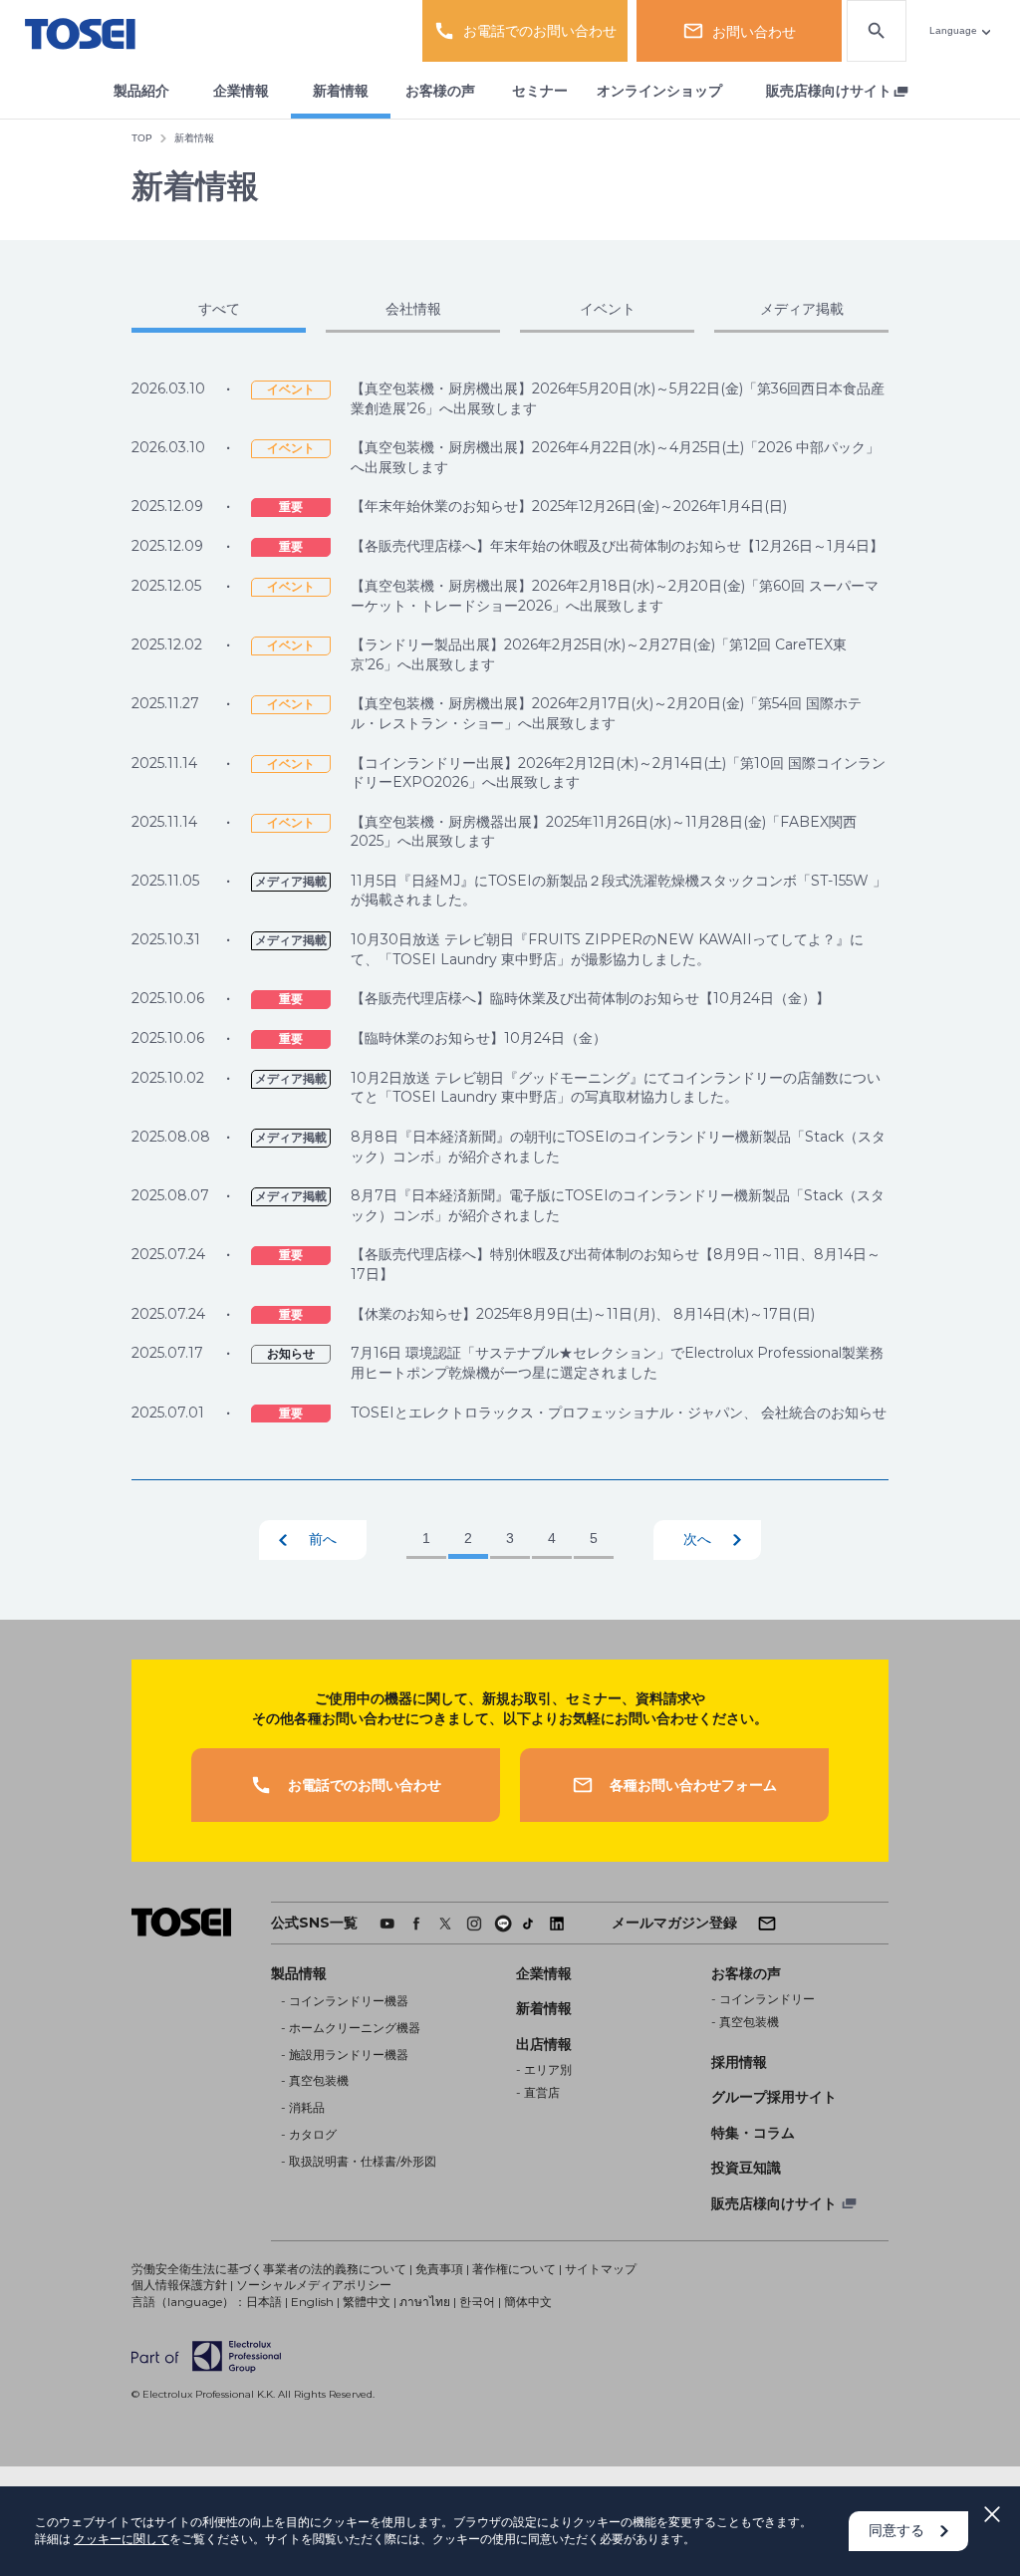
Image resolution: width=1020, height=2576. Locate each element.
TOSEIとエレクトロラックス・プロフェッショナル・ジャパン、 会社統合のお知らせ (619, 1413)
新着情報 (341, 91)
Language (953, 30)
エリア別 (548, 2069)
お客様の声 (440, 91)
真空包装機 (319, 2080)
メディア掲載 (802, 309)
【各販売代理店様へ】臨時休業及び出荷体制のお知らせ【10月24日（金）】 (590, 998)
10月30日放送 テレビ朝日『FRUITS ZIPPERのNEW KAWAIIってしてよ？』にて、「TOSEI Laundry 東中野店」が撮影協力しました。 (607, 949)
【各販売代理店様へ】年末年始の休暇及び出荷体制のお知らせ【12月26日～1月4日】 (617, 546)
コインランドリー (767, 1999)
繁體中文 (367, 2302)
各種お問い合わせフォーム (693, 1785)
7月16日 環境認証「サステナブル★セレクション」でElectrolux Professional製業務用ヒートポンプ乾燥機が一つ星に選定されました (617, 1363)
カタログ (313, 2134)
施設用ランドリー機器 (349, 2055)
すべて (219, 309)
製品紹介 (141, 91)
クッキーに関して (122, 2539)
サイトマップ (601, 2269)
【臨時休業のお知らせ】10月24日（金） (479, 1038)
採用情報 (739, 2062)
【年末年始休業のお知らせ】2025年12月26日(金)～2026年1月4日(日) (569, 506)
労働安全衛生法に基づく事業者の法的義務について (269, 2269)
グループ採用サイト (774, 2097)
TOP (142, 138)
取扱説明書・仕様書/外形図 (363, 2161)
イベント (608, 309)
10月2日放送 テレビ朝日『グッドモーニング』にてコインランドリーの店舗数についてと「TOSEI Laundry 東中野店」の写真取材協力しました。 (616, 1088)
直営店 (542, 2092)
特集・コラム (753, 2133)
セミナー (540, 91)
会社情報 (413, 309)
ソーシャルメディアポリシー (314, 2285)
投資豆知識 (746, 2168)
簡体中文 (528, 2302)
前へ (323, 1539)
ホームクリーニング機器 (355, 2028)
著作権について (514, 2269)
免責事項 (439, 2269)
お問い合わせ (754, 32)
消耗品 (307, 2107)
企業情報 (241, 91)
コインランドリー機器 (349, 2001)
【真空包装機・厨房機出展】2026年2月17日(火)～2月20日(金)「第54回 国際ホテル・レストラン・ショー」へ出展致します (606, 713)
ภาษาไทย (425, 2302)
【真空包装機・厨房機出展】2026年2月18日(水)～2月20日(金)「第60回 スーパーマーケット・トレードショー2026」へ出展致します (615, 596)
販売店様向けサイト (829, 91)
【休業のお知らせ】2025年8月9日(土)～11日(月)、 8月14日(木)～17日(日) (583, 1314)
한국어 (477, 2302)
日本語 (264, 2302)
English (312, 2302)
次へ (697, 1539)
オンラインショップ (659, 91)
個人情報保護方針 (179, 2285)
